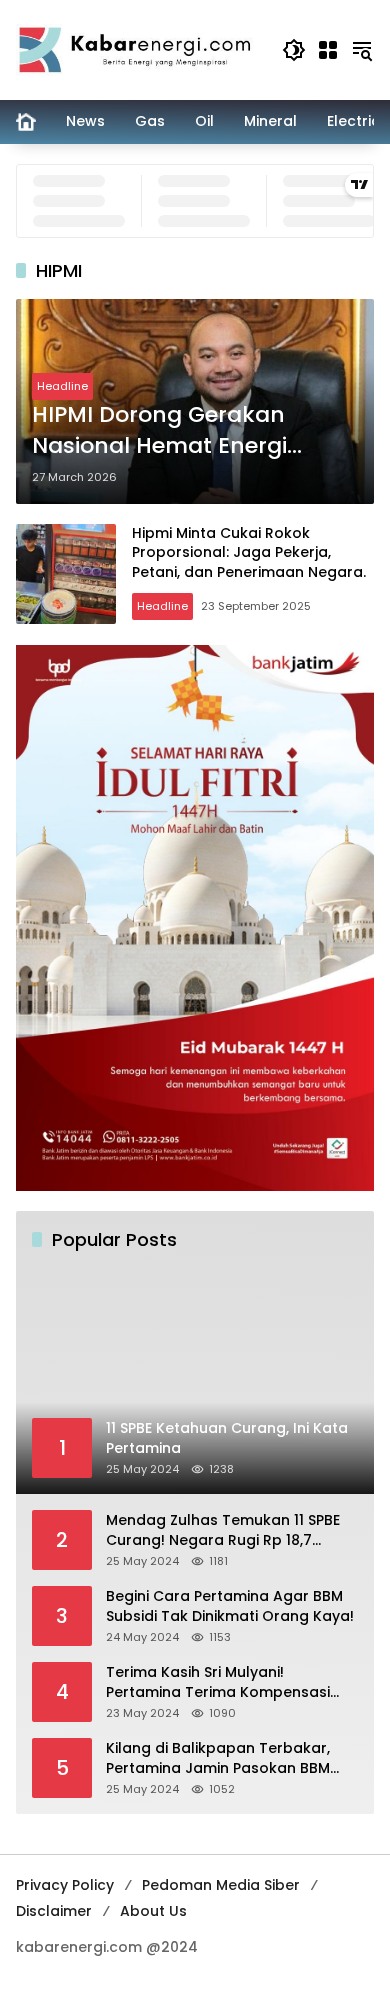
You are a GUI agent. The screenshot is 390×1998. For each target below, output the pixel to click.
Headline (62, 386)
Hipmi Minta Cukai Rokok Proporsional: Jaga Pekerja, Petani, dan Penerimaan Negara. (249, 552)
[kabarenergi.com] (139, 49)
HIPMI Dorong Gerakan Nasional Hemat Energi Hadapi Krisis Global (159, 431)
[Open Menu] (328, 50)
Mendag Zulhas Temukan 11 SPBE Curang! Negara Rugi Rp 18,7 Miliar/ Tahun (223, 1530)
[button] (294, 50)
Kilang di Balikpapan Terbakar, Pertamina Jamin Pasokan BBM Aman (218, 1758)
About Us (153, 1911)
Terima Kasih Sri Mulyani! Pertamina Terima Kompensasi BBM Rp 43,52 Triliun (218, 1682)
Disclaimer (54, 1911)
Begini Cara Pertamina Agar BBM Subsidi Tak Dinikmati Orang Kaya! (230, 1606)
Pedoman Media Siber (221, 1885)
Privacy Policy (65, 1885)
